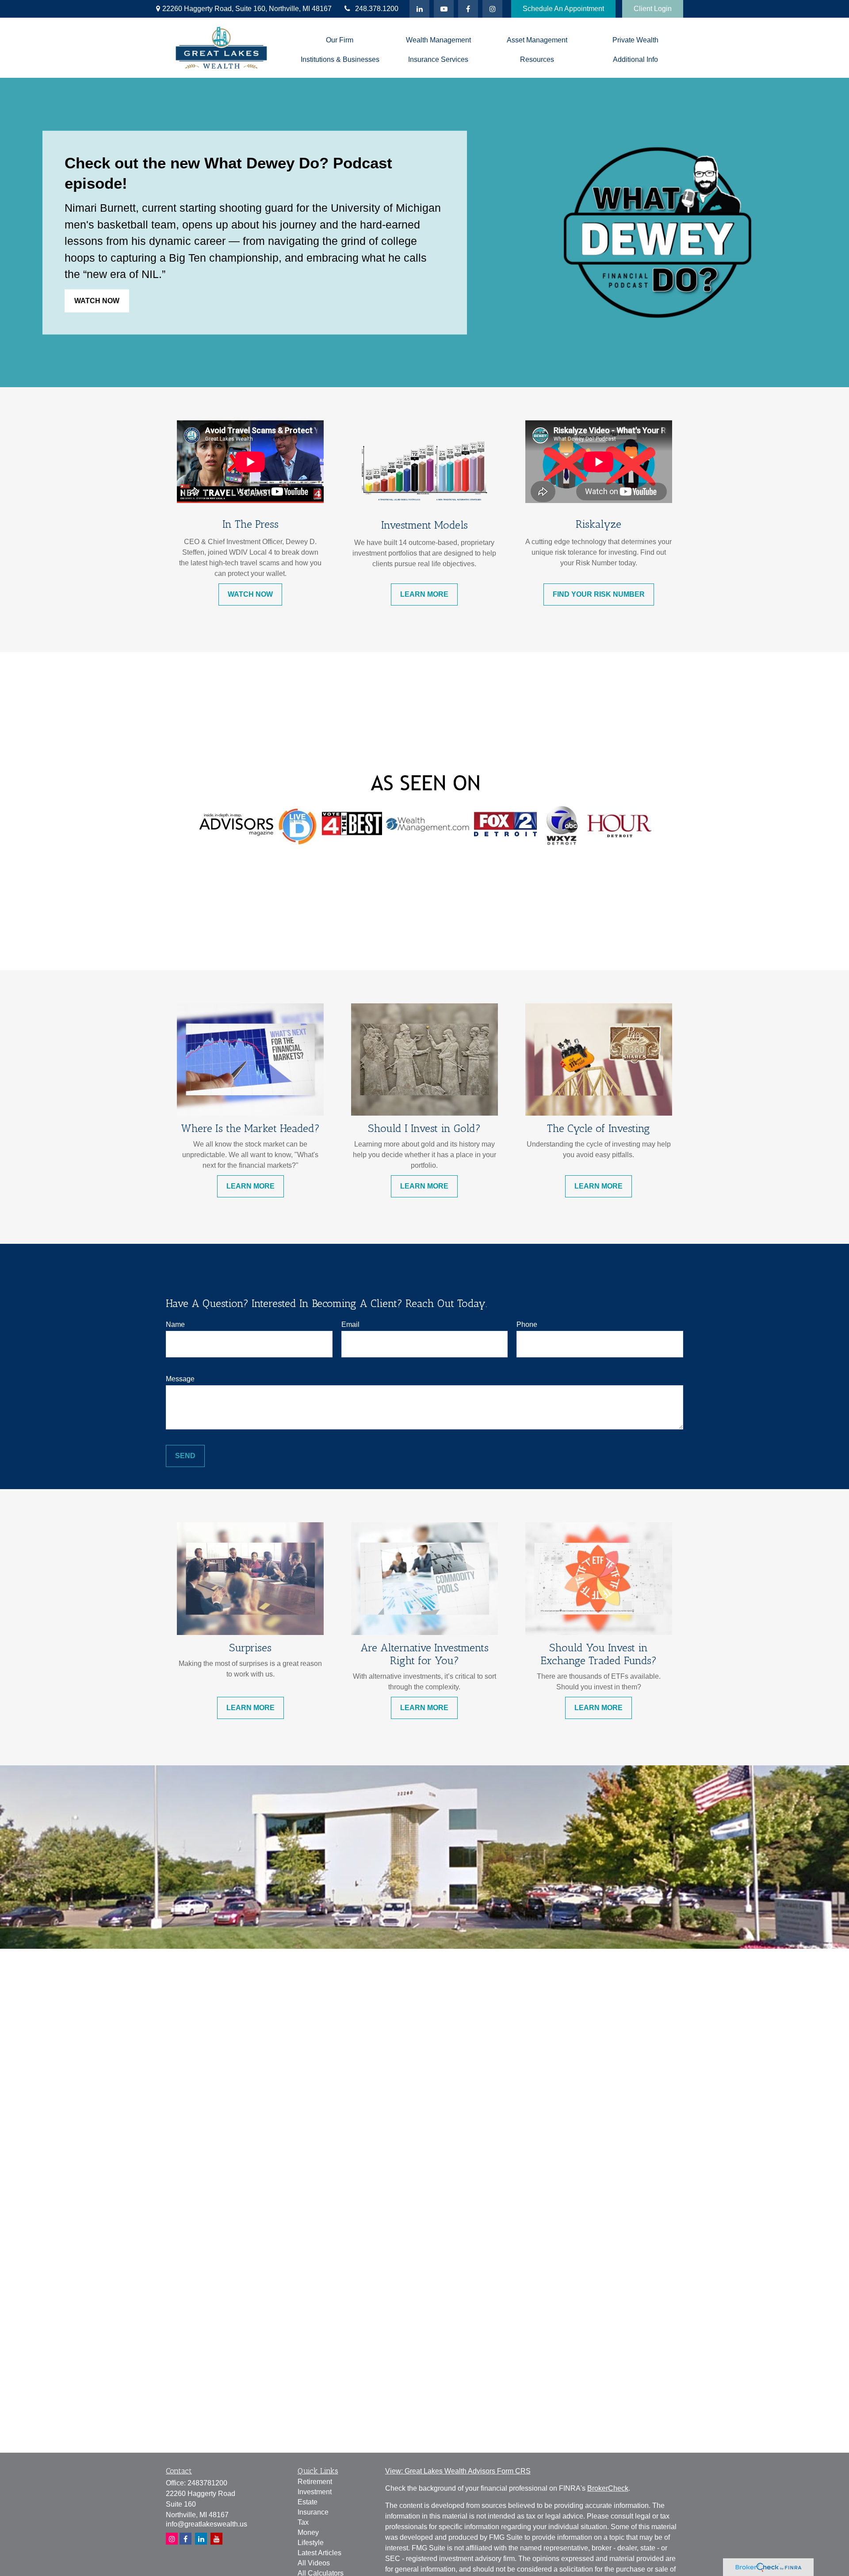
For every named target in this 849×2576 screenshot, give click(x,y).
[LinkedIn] (419, 9)
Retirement (315, 2482)
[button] (340, 40)
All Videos (314, 2563)
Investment (315, 2492)
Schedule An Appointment (563, 9)
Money (308, 2532)
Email (350, 1324)
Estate (308, 2502)
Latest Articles (319, 2553)
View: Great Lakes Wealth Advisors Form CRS (458, 2471)
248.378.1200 (377, 9)
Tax (303, 2522)
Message (180, 1379)
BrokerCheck (608, 2488)
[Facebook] (468, 9)
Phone (527, 1324)
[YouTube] (444, 9)
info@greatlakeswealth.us (207, 2524)
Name (175, 1324)
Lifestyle (311, 2543)
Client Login (653, 9)
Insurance (313, 2512)
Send (185, 1456)
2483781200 (207, 2483)
